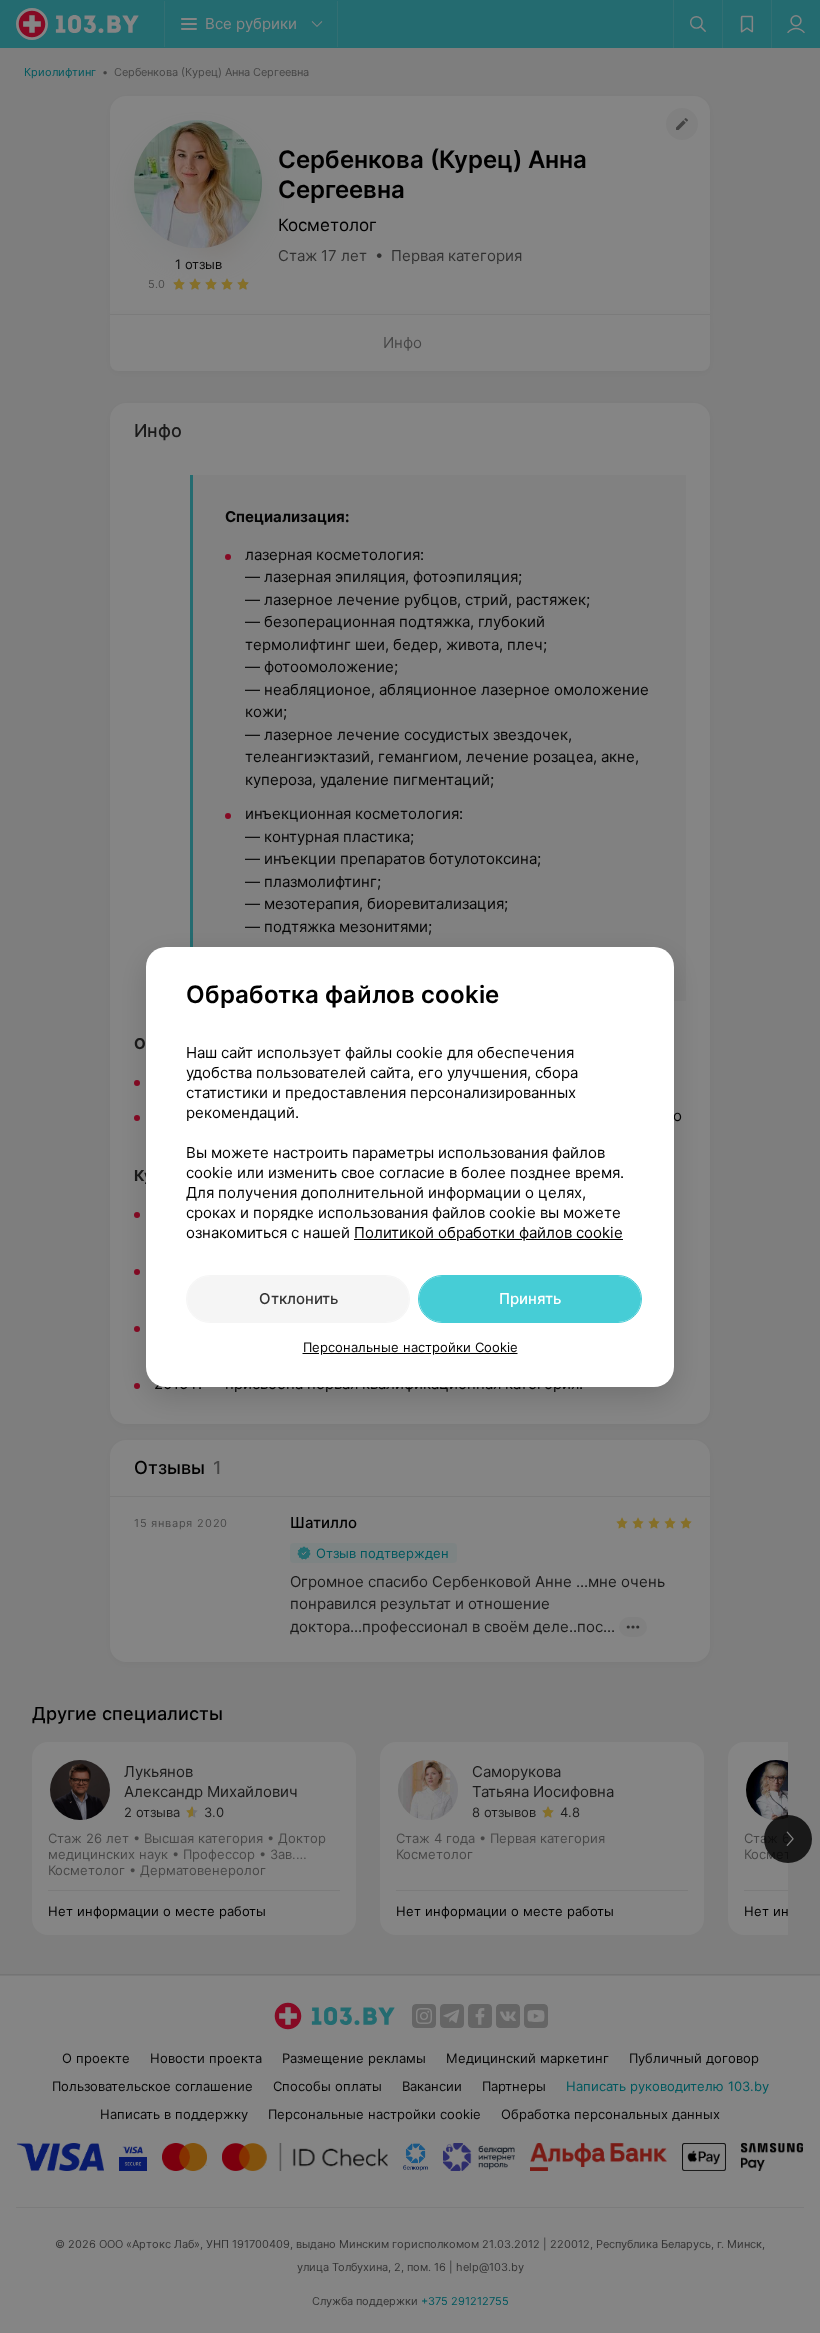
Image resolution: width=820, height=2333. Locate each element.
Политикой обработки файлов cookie (488, 1232)
